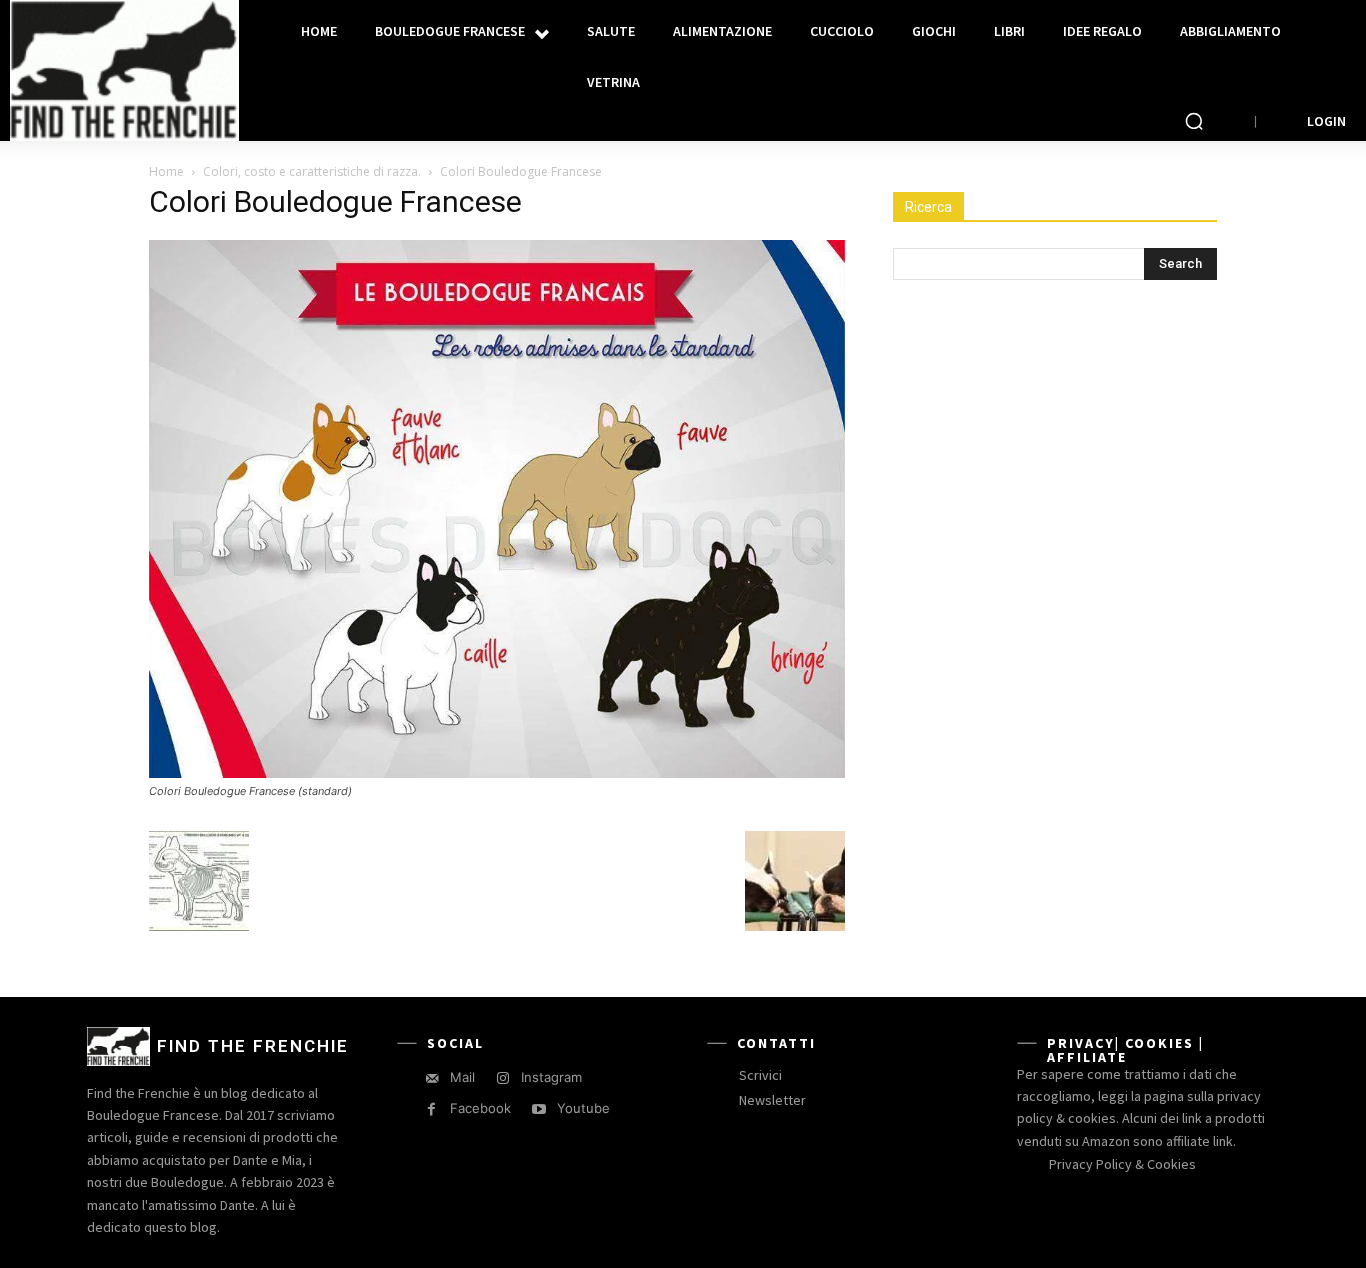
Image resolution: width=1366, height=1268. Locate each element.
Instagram (551, 1077)
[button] (1194, 121)
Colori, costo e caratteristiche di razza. (312, 171)
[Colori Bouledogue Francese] (497, 772)
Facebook (480, 1108)
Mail (462, 1077)
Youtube (583, 1108)
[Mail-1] (431, 1078)
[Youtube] (538, 1109)
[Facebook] (431, 1109)
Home (166, 171)
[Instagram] (502, 1078)
